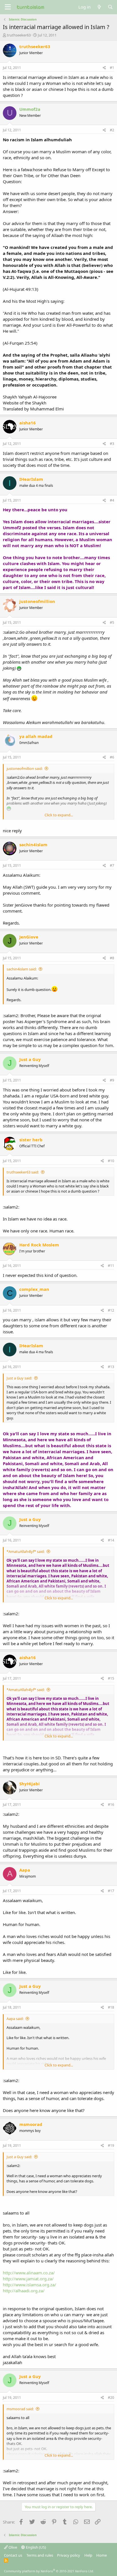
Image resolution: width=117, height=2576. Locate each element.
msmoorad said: (20, 2409)
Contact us (13, 2555)
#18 (111, 2007)
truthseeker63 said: (23, 1172)
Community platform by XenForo (49, 2571)
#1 (112, 68)
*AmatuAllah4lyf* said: (26, 1551)
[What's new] (99, 7)
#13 (111, 1367)
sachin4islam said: (22, 969)
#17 (111, 1891)
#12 (111, 1310)
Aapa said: (15, 2019)
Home (102, 2555)
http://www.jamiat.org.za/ (28, 2279)
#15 (111, 1678)
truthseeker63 (19, 35)
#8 (112, 958)
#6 (112, 757)
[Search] (110, 7)
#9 (112, 1080)
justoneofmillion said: (25, 768)
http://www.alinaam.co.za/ (29, 2273)
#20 (111, 2398)
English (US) (35, 2547)
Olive (12, 2547)
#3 (112, 444)
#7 (112, 865)
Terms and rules (40, 2555)
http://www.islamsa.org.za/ (30, 2285)
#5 (112, 622)
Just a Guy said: (19, 1378)
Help (88, 2555)
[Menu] (8, 7)
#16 (111, 1805)
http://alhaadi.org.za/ (24, 2291)
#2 (112, 130)
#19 (111, 2145)
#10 (111, 1161)
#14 (111, 1540)
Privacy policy (69, 2555)
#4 (112, 500)
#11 (111, 1266)
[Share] (104, 68)
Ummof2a (30, 109)
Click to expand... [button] (59, 815)
